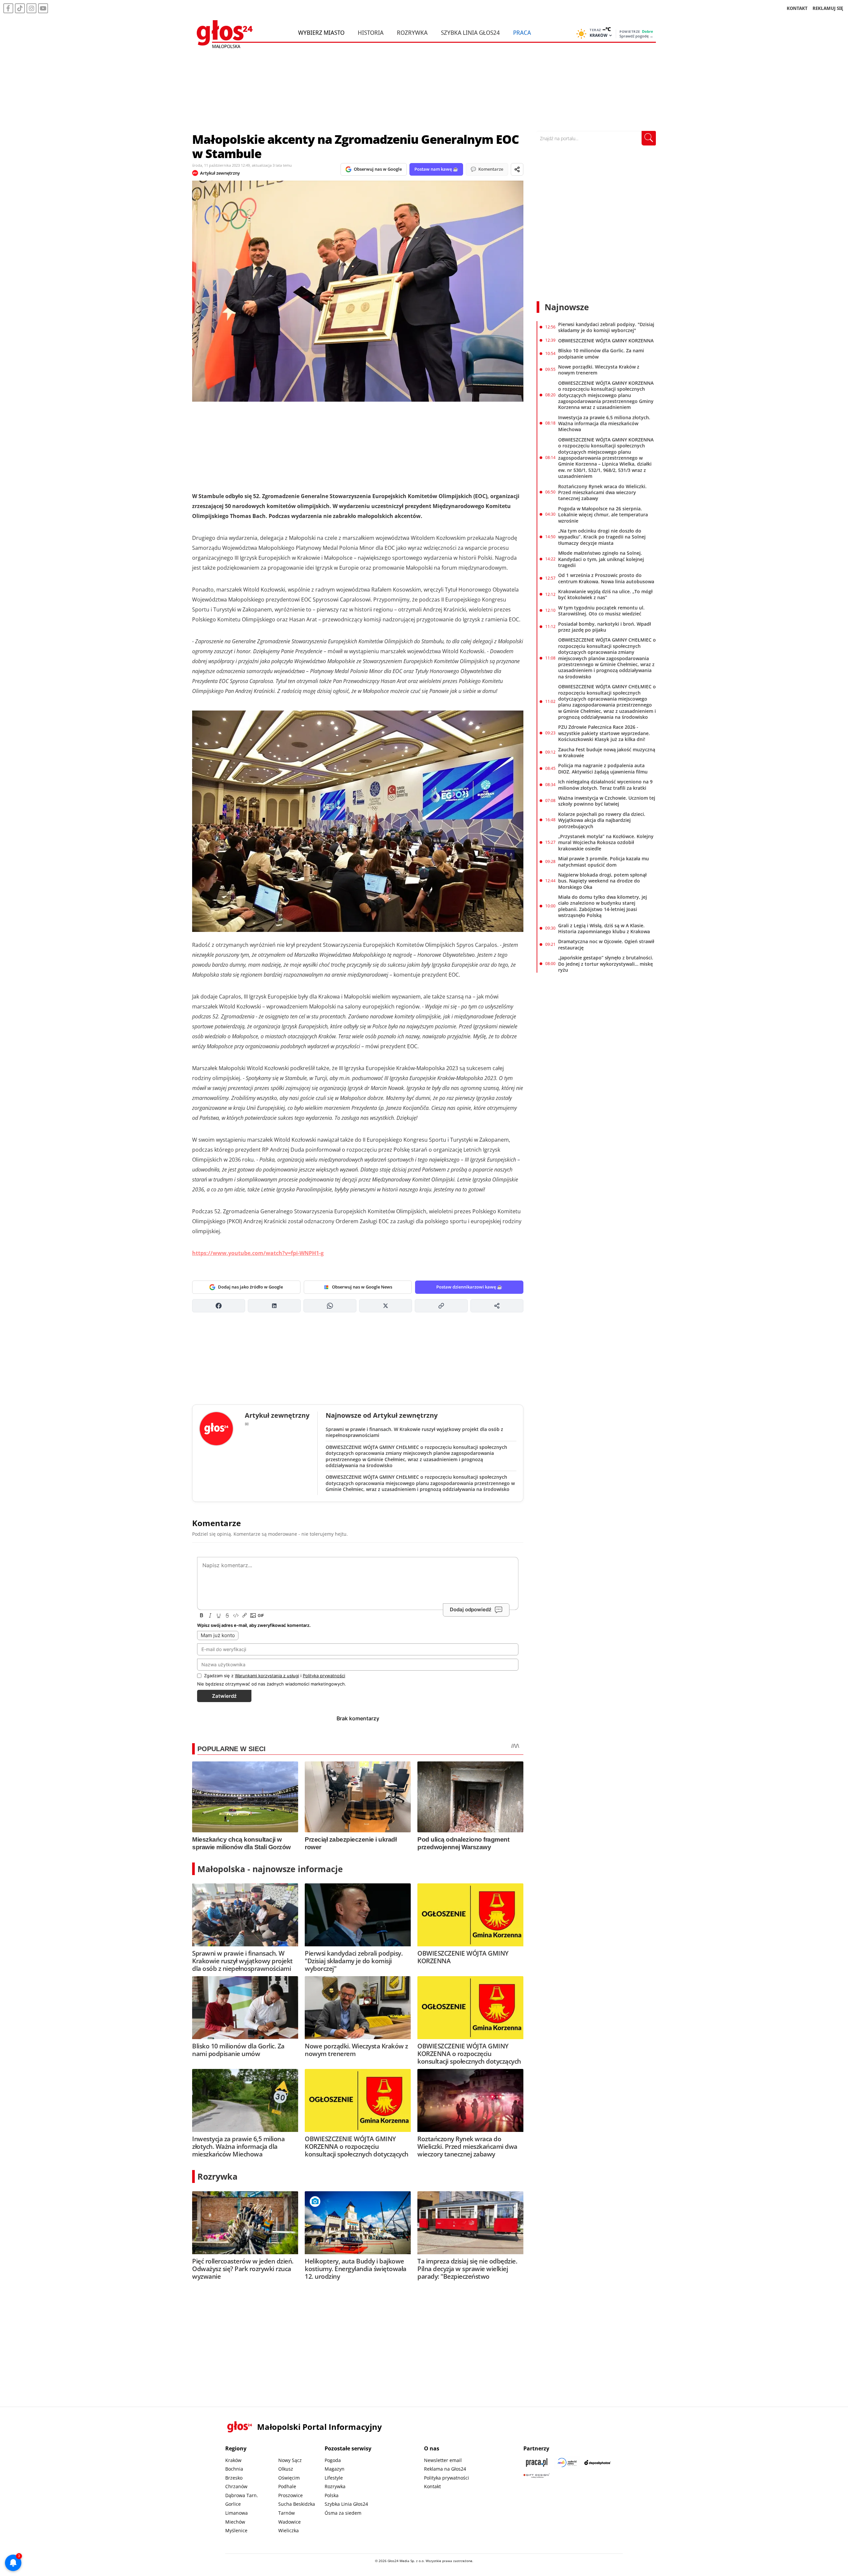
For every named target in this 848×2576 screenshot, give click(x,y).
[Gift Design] (537, 2476)
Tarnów (287, 2513)
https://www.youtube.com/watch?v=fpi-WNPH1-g (258, 1253)
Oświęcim (289, 2478)
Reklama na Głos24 (445, 2469)
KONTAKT (797, 8)
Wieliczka (289, 2530)
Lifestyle (334, 2478)
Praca (522, 32)
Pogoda (333, 2460)
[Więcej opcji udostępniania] (497, 1306)
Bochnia (234, 2469)
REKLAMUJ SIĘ (828, 8)
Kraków (233, 2460)
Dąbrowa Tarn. (242, 2495)
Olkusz (286, 2469)
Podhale (287, 2486)
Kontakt (432, 2486)
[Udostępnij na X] (386, 1306)
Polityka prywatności (447, 2478)
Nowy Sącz (290, 2460)
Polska (332, 2495)
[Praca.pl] (537, 2462)
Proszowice (291, 2495)
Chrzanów (236, 2486)
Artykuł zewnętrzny (220, 173)
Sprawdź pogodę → (636, 36)
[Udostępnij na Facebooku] (219, 1306)
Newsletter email (443, 2460)
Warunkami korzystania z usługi (267, 1676)
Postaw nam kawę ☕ (436, 169)
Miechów (235, 2522)
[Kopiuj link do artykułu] (441, 1306)
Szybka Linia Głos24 (470, 32)
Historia (371, 32)
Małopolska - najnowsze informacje (270, 1869)
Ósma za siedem (343, 2513)
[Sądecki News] (567, 2462)
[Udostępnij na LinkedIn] (274, 1306)
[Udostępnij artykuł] (517, 169)
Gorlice (233, 2504)
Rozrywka (412, 32)
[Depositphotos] (598, 2462)
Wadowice (290, 2522)
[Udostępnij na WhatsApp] (330, 1306)
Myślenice (236, 2530)
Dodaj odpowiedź (471, 1609)
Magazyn (335, 2469)
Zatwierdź (224, 1696)
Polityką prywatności (324, 1676)
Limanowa (237, 2513)
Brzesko (234, 2478)
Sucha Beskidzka (297, 2504)
